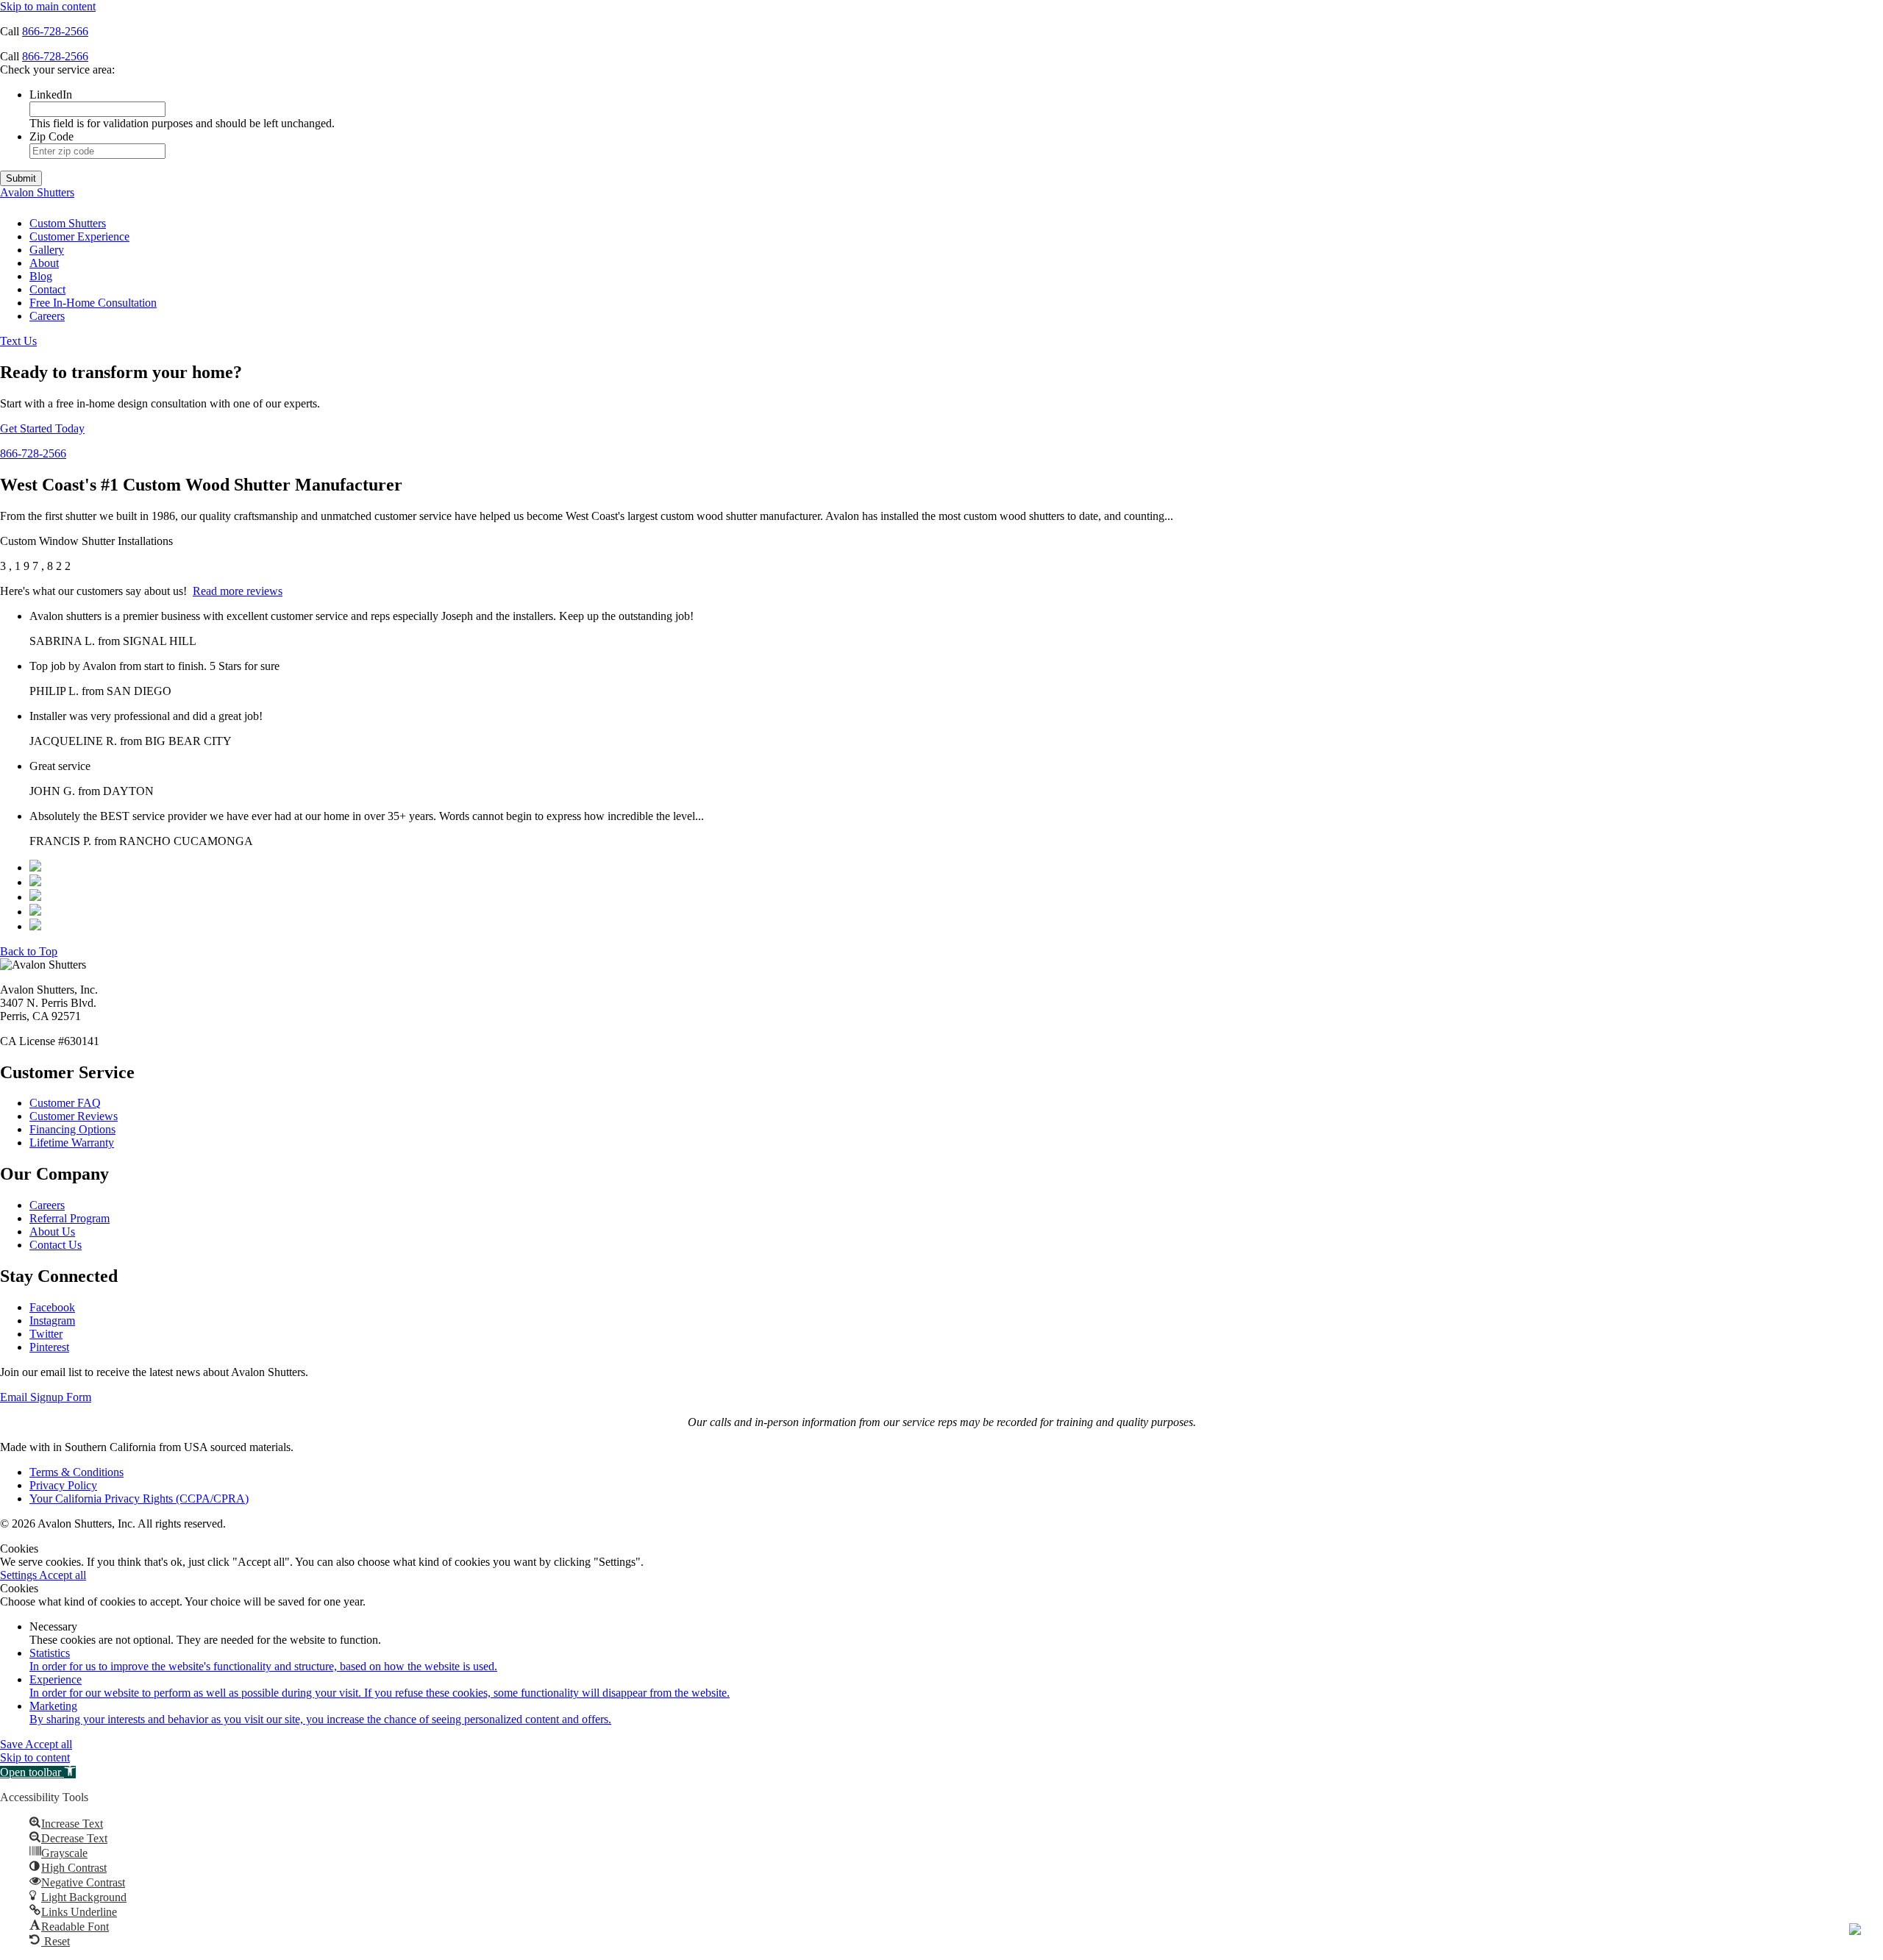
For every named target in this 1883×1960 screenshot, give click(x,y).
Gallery (47, 250)
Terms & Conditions (76, 1472)
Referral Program (70, 1218)
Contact (47, 289)
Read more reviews (238, 591)
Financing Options (72, 1129)
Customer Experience (79, 236)
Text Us (18, 341)
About (44, 263)
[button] (38, 1772)
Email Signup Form (46, 1397)
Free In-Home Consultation (93, 303)
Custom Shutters (68, 223)
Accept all (63, 1575)
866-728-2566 (55, 31)
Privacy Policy (63, 1485)
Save (13, 1744)
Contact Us (56, 1245)
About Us (52, 1232)
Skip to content (35, 1757)
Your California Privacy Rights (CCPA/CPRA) (139, 1498)
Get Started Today (42, 428)
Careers (47, 316)
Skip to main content (48, 6)
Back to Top (29, 951)
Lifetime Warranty (72, 1143)
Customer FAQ (65, 1103)
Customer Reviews (74, 1116)
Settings (19, 1575)
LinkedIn (51, 95)
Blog (41, 276)
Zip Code (51, 136)
